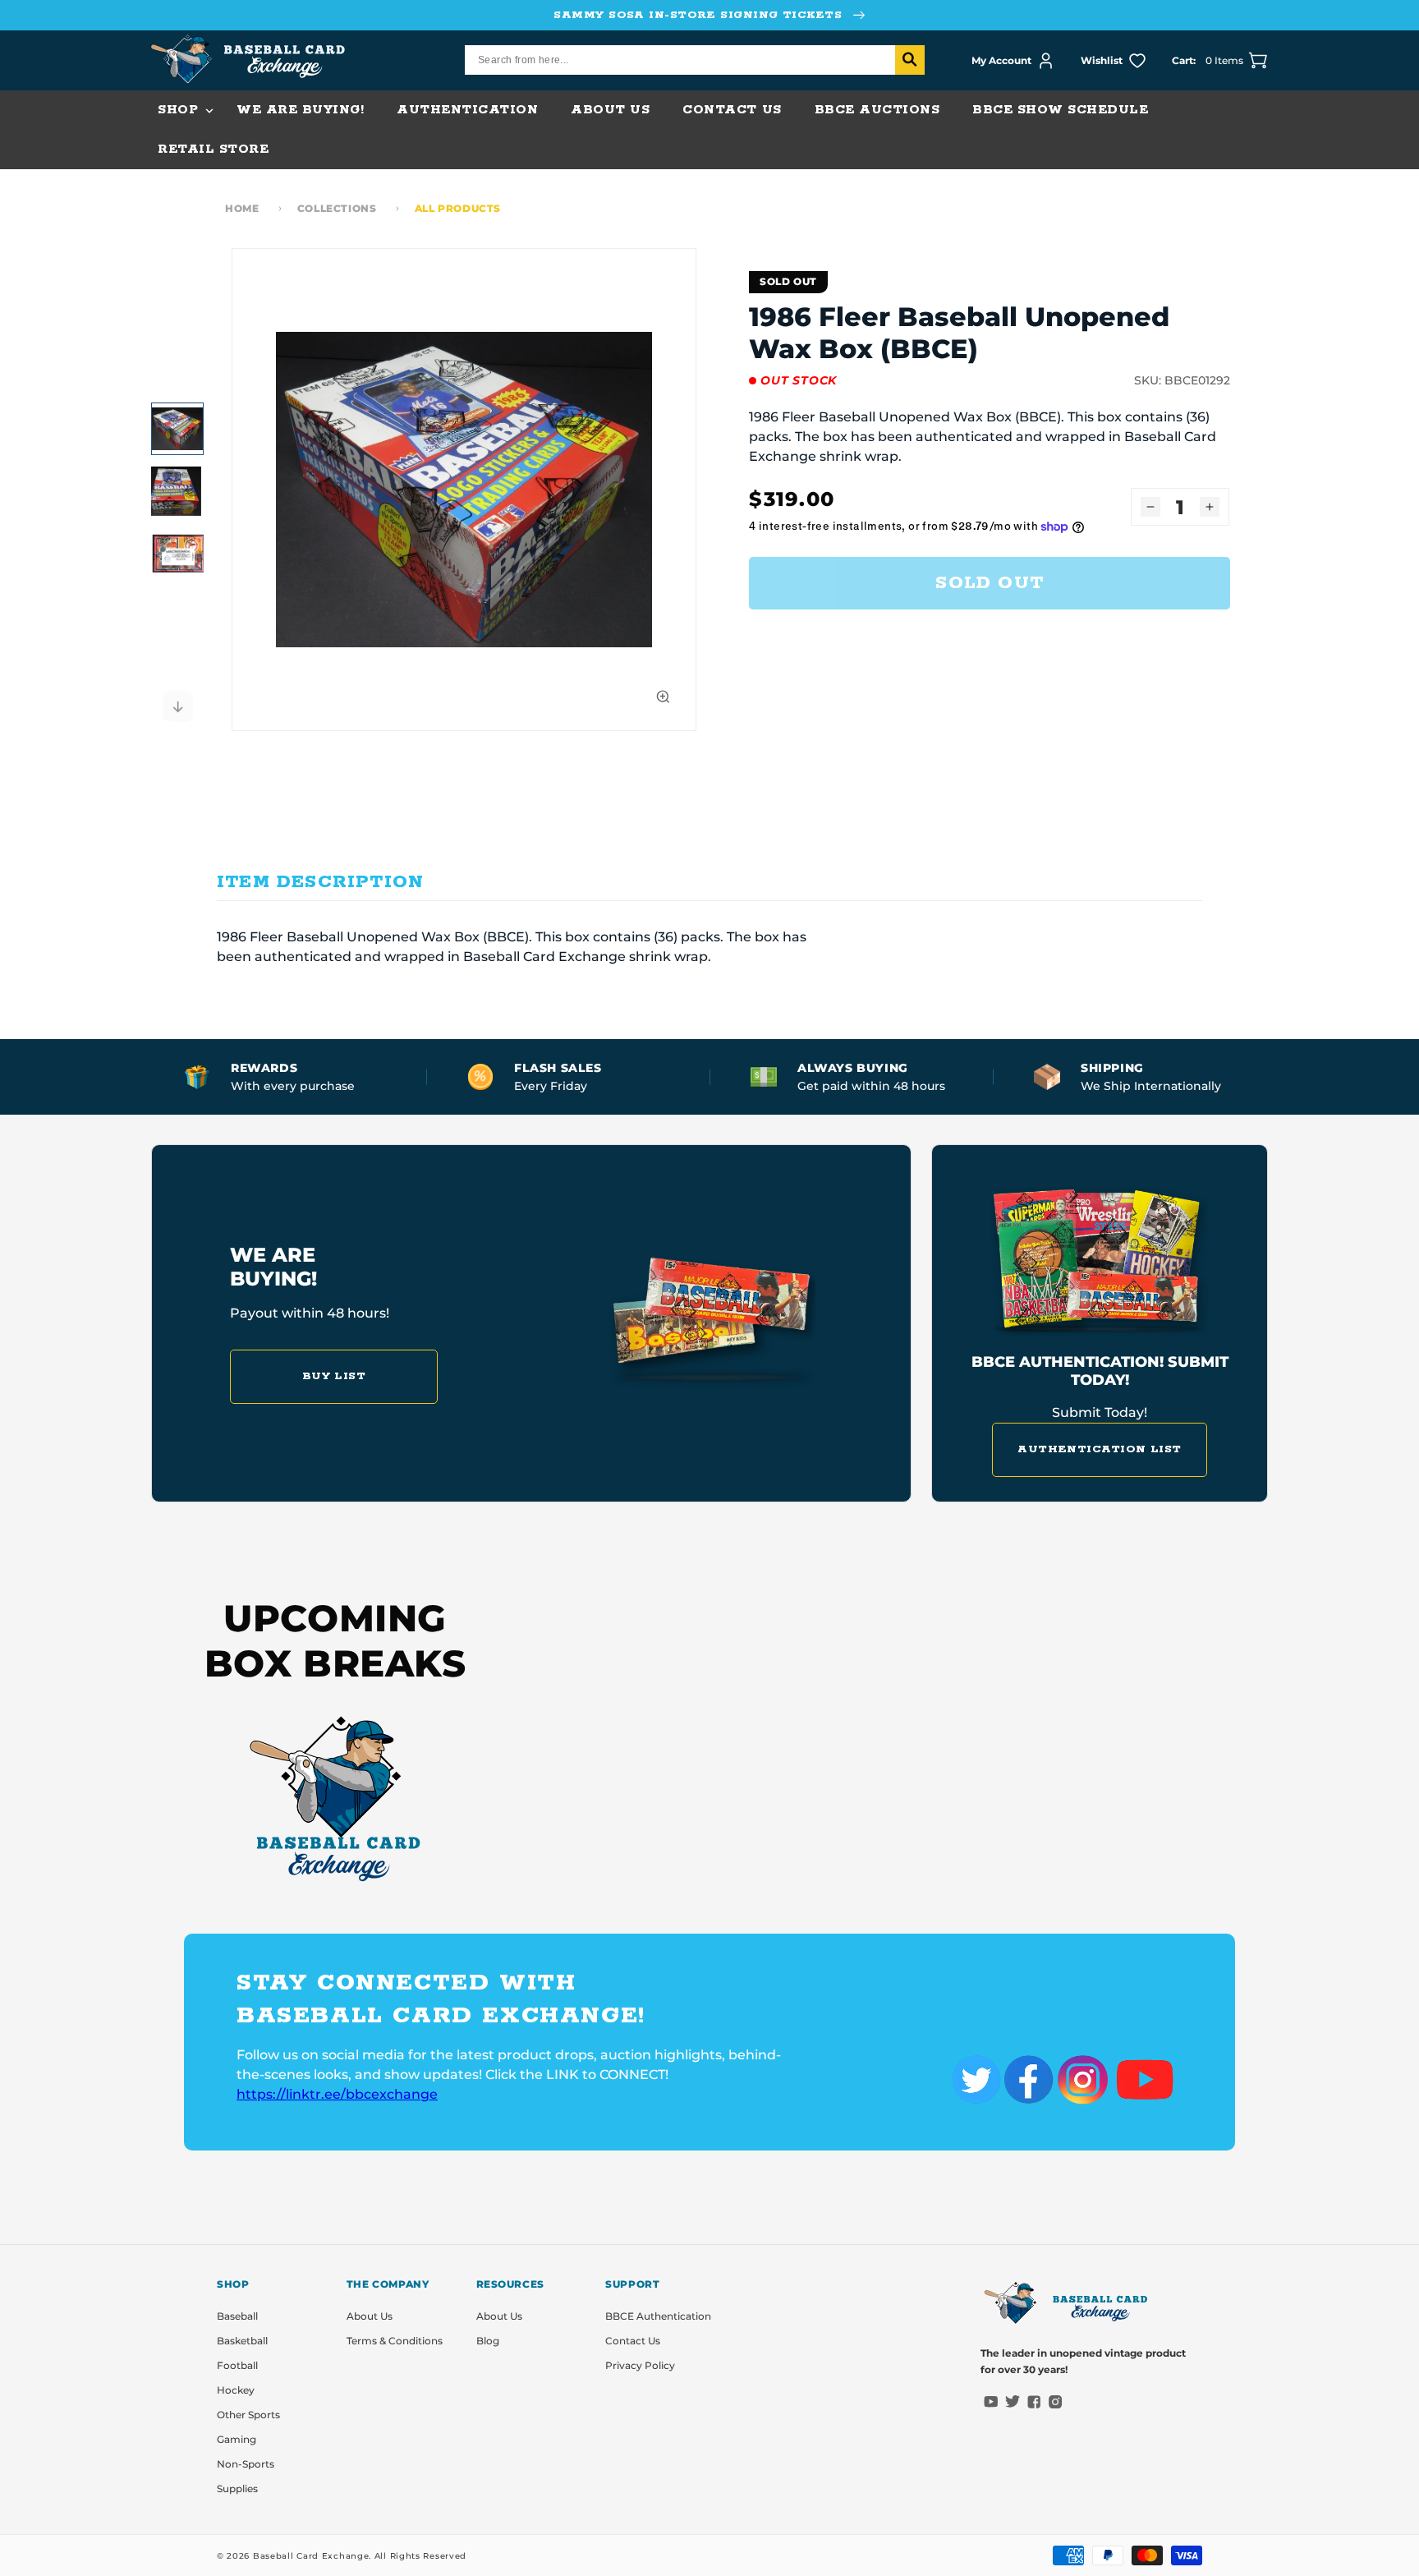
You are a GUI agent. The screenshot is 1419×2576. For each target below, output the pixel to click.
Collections (337, 208)
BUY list (334, 1376)
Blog (488, 2341)
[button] (181, 110)
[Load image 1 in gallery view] (177, 429)
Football (237, 2365)
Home (242, 208)
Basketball (242, 2341)
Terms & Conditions (395, 2341)
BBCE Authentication (658, 2316)
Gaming (236, 2439)
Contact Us (633, 2341)
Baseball (237, 2316)
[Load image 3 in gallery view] (177, 554)
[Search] (910, 60)
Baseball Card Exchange (311, 2556)
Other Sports (248, 2415)
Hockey (236, 2390)
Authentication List (1100, 1449)
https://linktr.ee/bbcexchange (337, 2094)
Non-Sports (246, 2464)
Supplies (237, 2489)
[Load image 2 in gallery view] (177, 491)
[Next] (177, 706)
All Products (458, 208)
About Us (370, 2316)
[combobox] (695, 60)
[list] (464, 490)
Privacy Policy (640, 2365)
